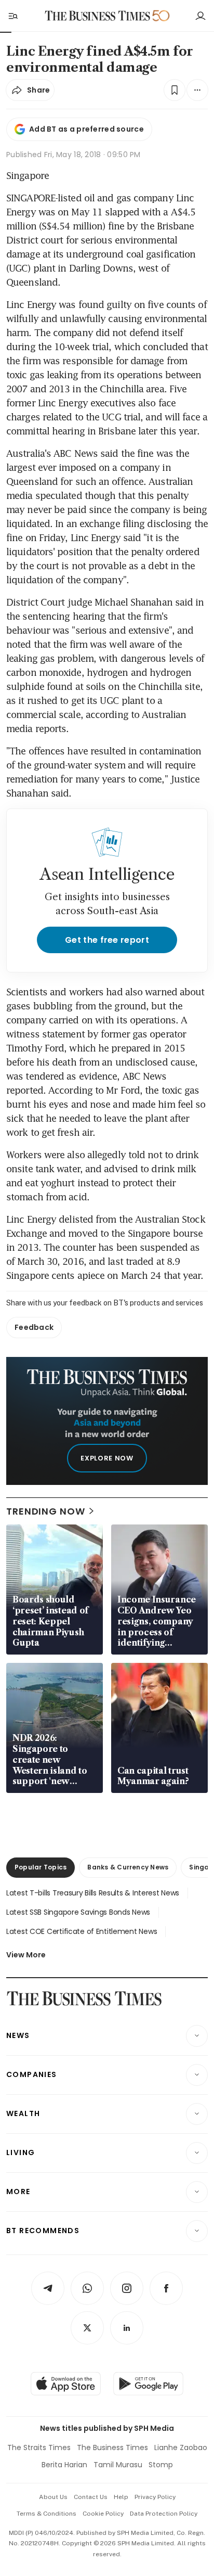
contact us (91, 2497)
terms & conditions (46, 2514)
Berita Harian (64, 2465)
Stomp (161, 2465)
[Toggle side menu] (12, 16)
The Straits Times (39, 2447)
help (121, 2497)
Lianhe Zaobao (181, 2447)
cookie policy (103, 2514)
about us (53, 2497)
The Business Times (112, 2447)
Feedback (34, 1327)
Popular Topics (41, 1867)
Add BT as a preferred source (86, 129)
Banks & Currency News (128, 1867)
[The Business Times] (98, 16)
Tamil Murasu (118, 2465)
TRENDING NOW (46, 1511)
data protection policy (164, 2514)
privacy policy (155, 2497)
